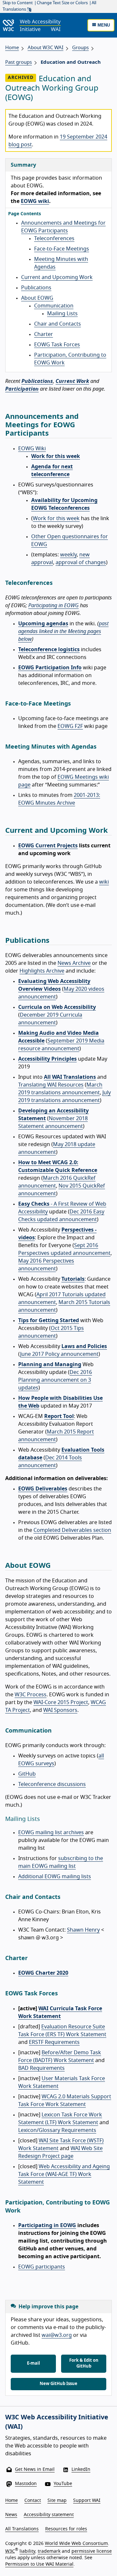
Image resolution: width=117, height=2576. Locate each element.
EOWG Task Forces (57, 345)
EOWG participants (42, 2267)
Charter (44, 334)
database (30, 1458)
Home (12, 48)
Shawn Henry (83, 1930)
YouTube (63, 2484)
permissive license (92, 2551)
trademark (49, 2551)
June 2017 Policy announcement (59, 1354)
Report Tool (59, 1416)
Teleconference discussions (52, 1784)
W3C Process (31, 1695)
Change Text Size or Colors (62, 3)
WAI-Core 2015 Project (61, 1702)
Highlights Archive (42, 971)
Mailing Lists (62, 314)
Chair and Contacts (58, 324)
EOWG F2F (70, 726)
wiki (104, 882)
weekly (68, 555)
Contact (33, 2501)
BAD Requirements (41, 2068)
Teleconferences (54, 239)
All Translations (22, 2529)
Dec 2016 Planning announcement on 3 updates (55, 1380)
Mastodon (26, 2484)
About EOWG (37, 298)
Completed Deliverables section (72, 1530)
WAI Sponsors (60, 1710)
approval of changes (81, 563)
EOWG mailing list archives (51, 1833)
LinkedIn (81, 2470)
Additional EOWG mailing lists (55, 1877)
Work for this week (56, 456)
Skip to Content (18, 3)
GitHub (27, 1774)
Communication (54, 306)
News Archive (74, 963)
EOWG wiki (35, 201)
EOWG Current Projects (48, 846)
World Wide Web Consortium (76, 2544)
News (11, 2515)
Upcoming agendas (43, 624)
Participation (22, 389)
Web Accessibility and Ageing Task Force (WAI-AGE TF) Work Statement (64, 2174)
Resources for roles (66, 2529)
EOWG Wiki (32, 449)
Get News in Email (35, 2470)
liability (27, 2551)
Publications (36, 288)
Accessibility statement (49, 2515)
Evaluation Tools (83, 1450)
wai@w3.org (57, 2335)
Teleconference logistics (49, 650)
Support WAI (87, 2501)
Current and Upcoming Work (57, 277)
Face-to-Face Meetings (62, 249)
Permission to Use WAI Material (39, 2564)
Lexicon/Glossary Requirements (57, 2130)
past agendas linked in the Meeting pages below (63, 631)
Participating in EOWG (53, 606)
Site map (57, 2501)
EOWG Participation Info (50, 668)
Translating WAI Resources (51, 1085)
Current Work (72, 381)
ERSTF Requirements (54, 2042)
